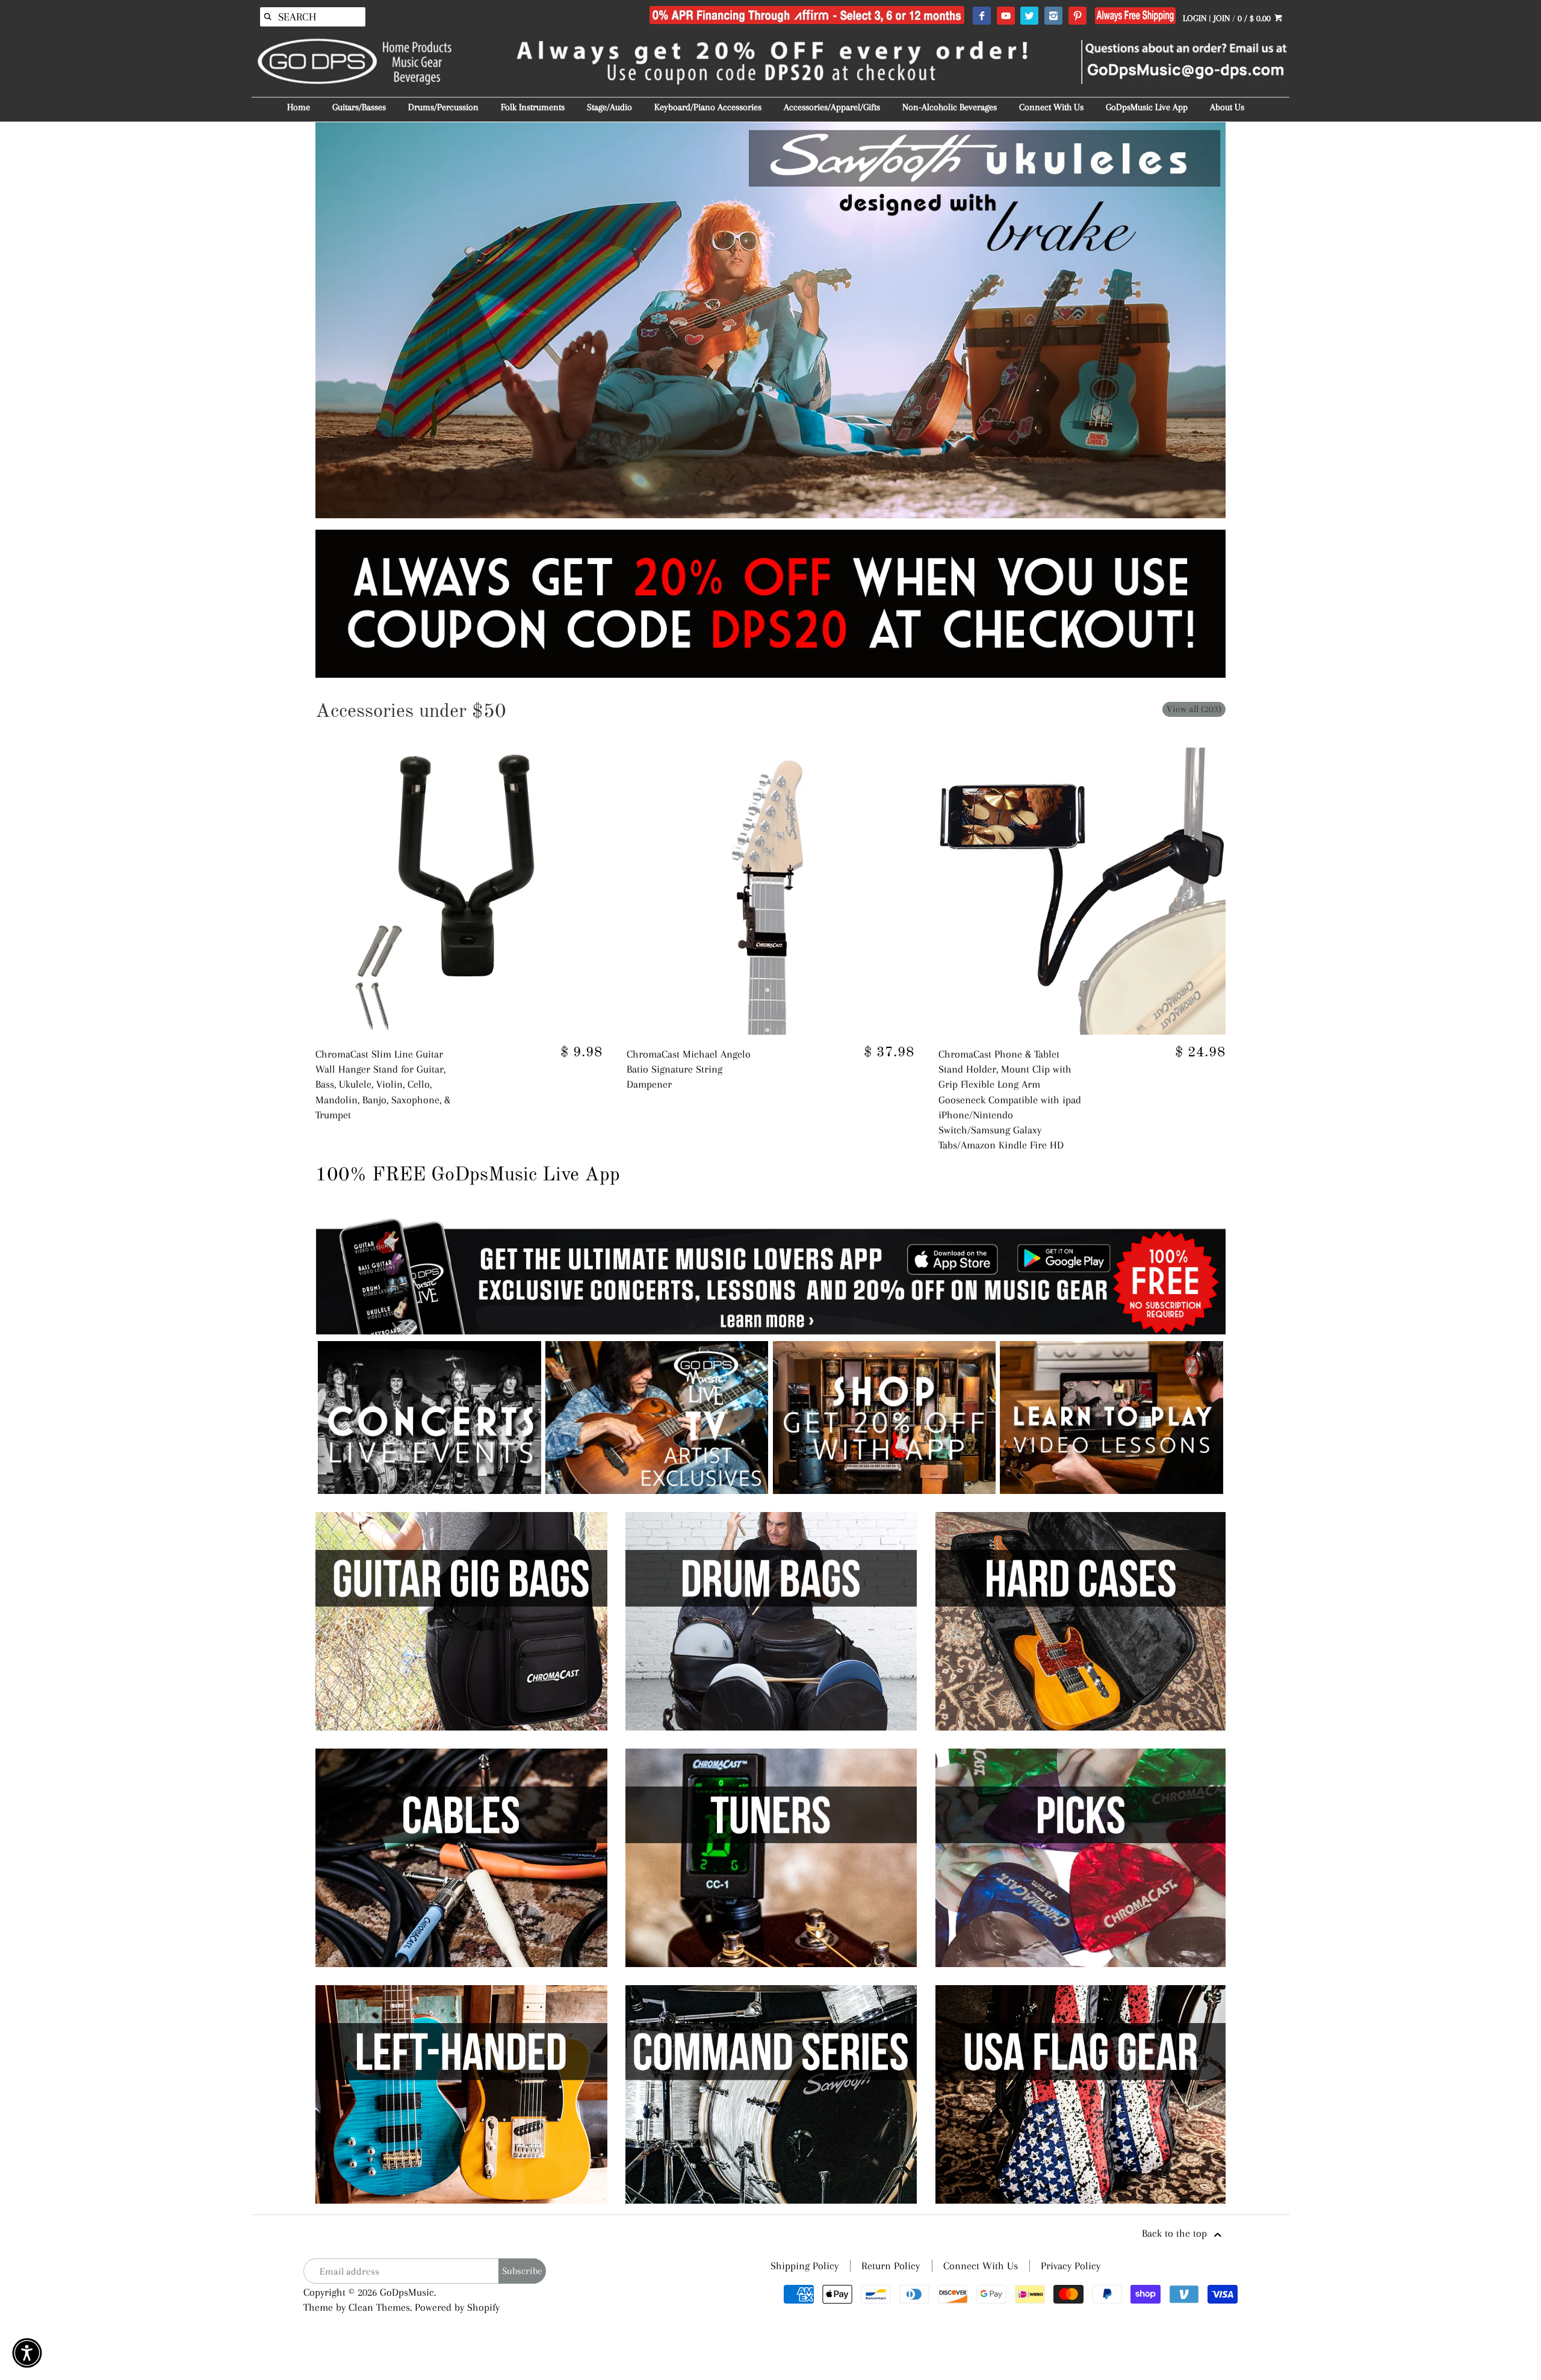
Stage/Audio (609, 107)
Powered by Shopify (457, 2307)
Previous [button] (297, 320)
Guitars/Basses (359, 107)
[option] (770, 320)
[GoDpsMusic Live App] (429, 1490)
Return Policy (891, 2266)
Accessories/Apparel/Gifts (832, 107)
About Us (1227, 107)
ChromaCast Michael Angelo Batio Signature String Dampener (689, 1069)
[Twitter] (1029, 16)
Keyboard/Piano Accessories (708, 107)
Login (1195, 18)
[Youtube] (1006, 16)
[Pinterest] (1077, 16)
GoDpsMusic (407, 2292)
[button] (27, 2353)
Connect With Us (1051, 107)
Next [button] (1244, 320)
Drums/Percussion (443, 107)
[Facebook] (981, 16)
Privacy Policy (1071, 2266)
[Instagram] (1053, 16)
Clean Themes (379, 2307)
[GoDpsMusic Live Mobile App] (885, 1490)
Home (299, 107)
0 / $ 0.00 (1255, 18)
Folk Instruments (533, 107)
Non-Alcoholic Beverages (950, 107)
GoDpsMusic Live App (1147, 107)
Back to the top (1176, 2233)
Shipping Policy (805, 2266)
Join (1222, 18)
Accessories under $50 (411, 712)
